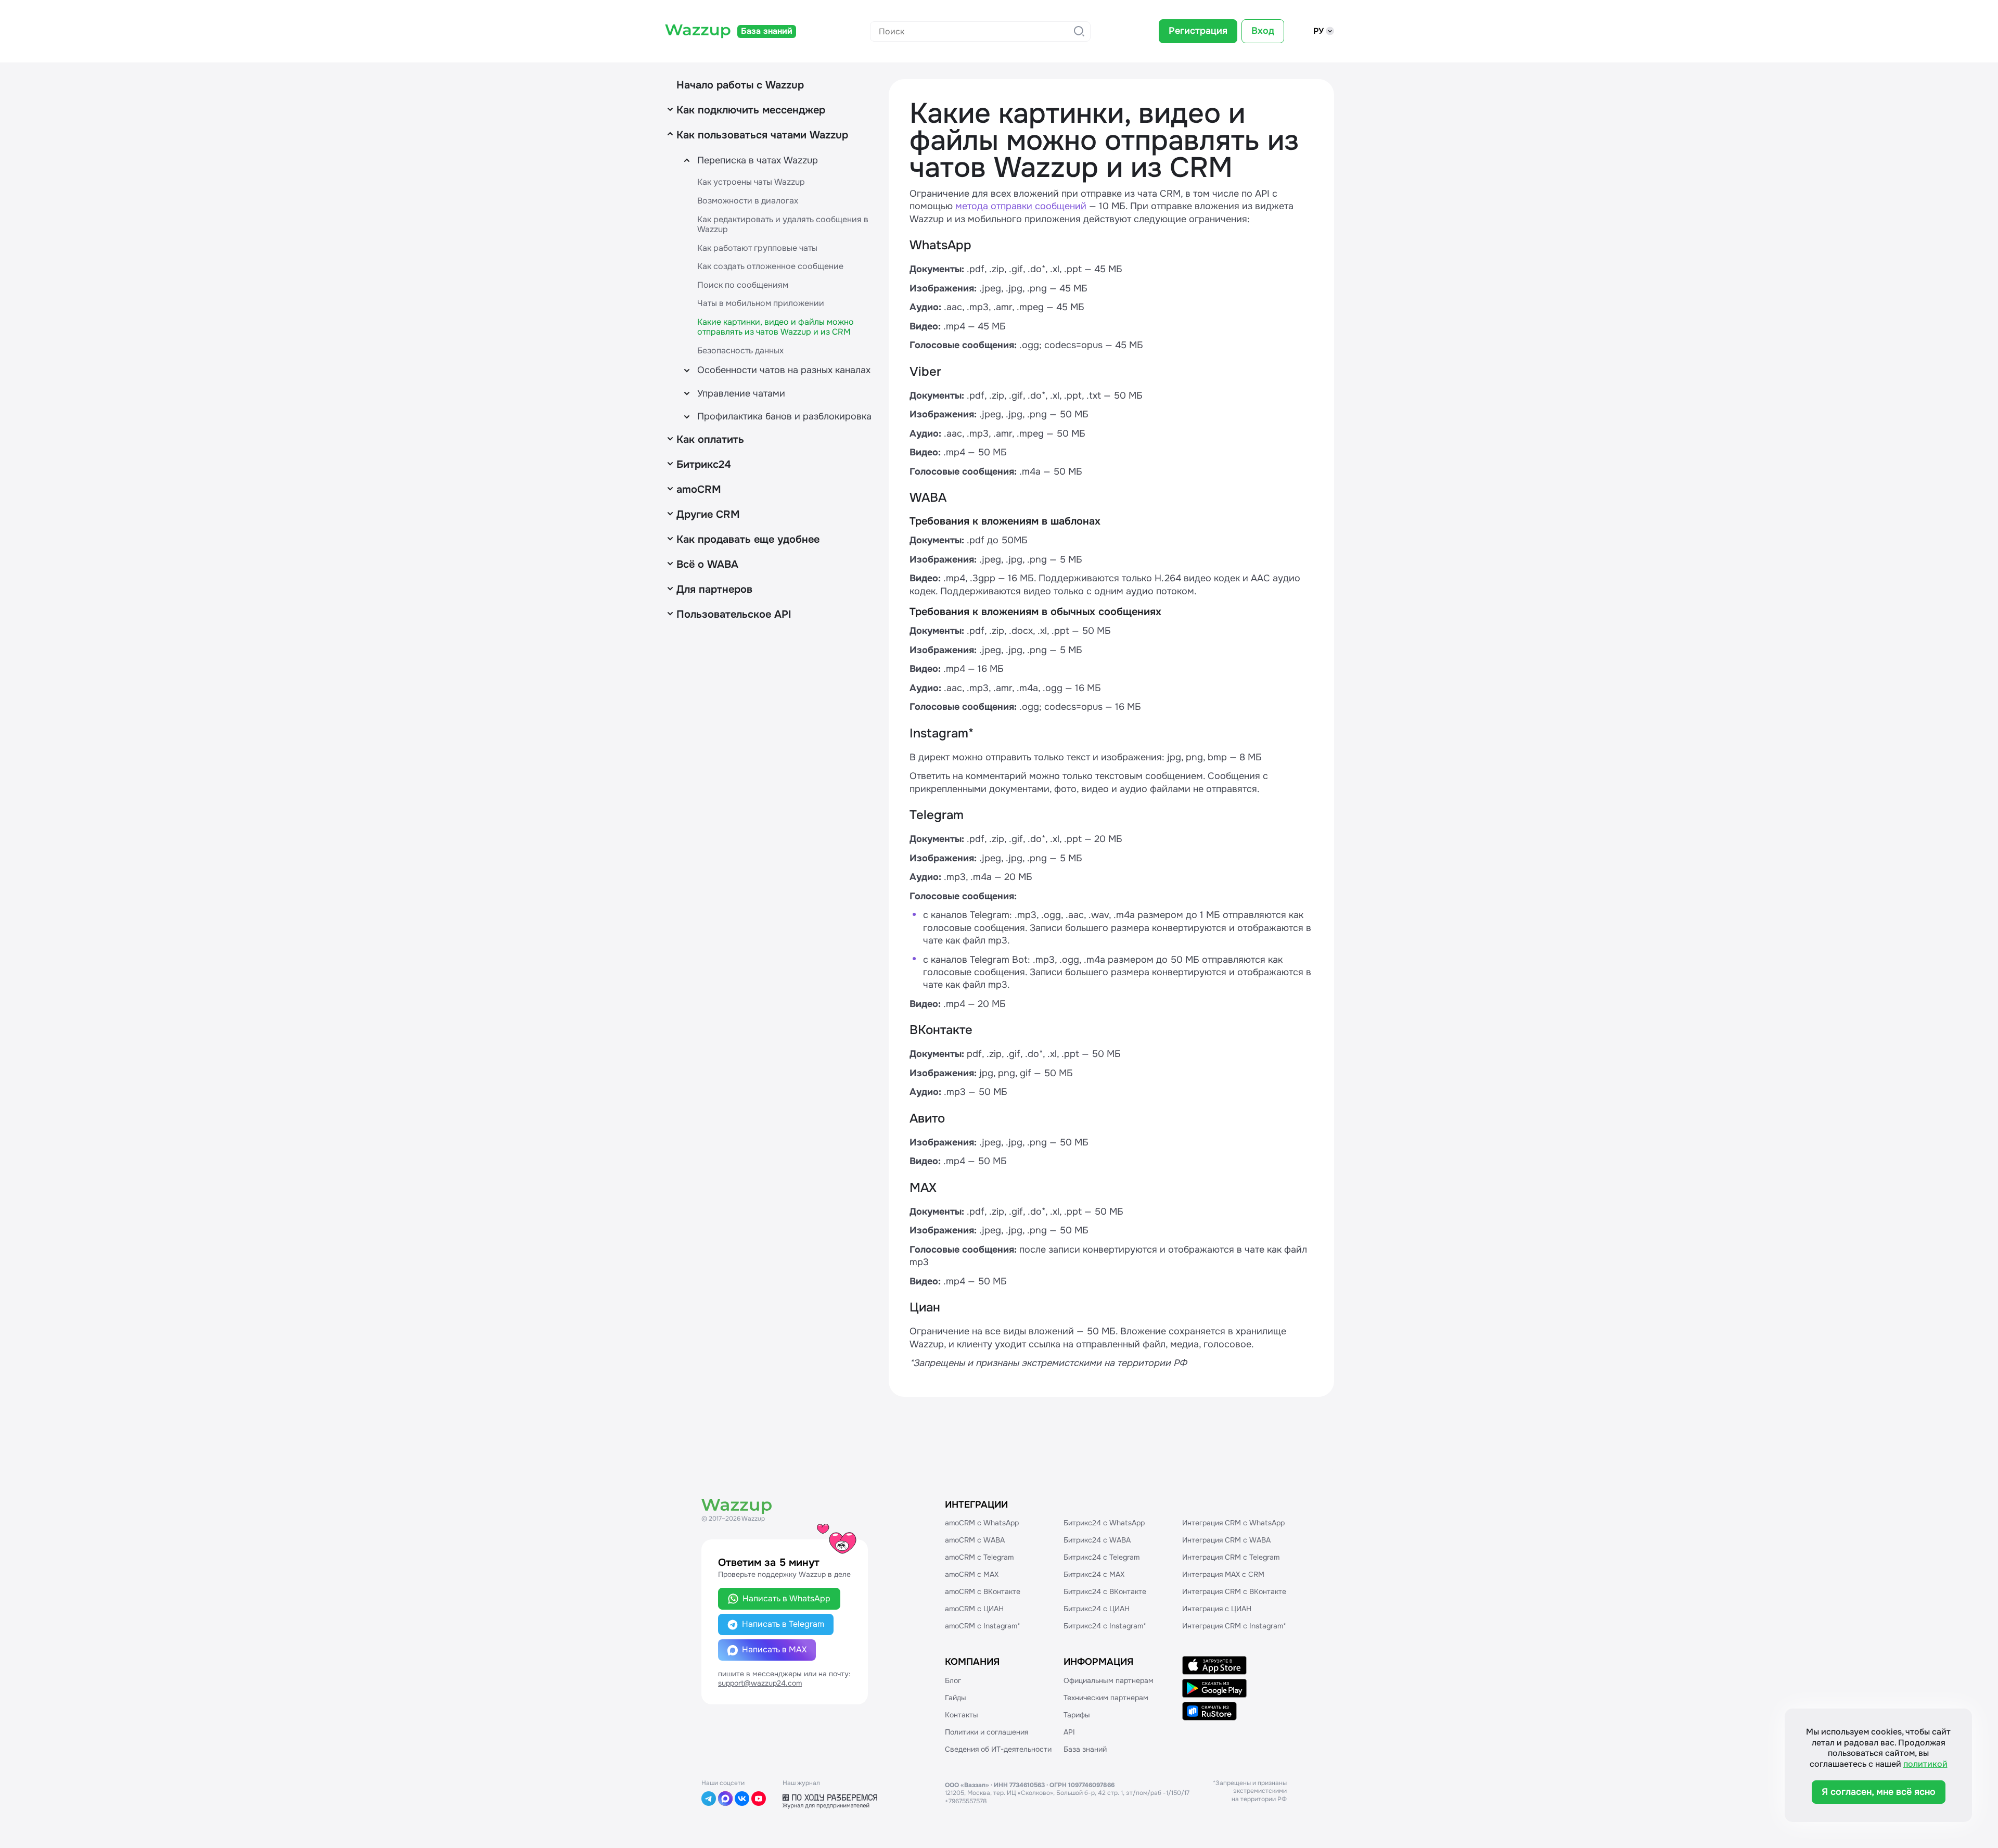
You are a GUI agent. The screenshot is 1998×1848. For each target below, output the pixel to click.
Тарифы (1077, 1715)
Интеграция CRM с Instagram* (1234, 1626)
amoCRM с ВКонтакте (983, 1591)
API (1069, 1732)
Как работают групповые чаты (757, 248)
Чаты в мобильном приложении (761, 303)
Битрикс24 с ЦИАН (1097, 1609)
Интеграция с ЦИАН (1217, 1609)
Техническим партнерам (1106, 1698)
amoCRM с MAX (972, 1574)
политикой (1925, 1764)
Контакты (962, 1715)
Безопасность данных (740, 351)
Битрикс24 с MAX (1094, 1574)
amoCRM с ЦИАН (974, 1609)
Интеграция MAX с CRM (1223, 1574)
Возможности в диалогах (748, 201)
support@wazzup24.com (760, 1683)
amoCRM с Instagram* (983, 1626)
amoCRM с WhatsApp (982, 1523)
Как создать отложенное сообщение (770, 266)
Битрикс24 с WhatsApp (1104, 1523)
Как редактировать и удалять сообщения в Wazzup (783, 225)
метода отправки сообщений (1021, 206)
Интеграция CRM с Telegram (1231, 1557)
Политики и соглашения (987, 1732)
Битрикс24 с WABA (1097, 1540)
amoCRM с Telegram (979, 1557)
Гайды (956, 1698)
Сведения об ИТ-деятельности (998, 1749)
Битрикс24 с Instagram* (1105, 1626)
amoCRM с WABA (975, 1540)
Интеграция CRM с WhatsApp (1233, 1523)
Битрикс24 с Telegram (1102, 1557)
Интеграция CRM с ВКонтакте (1234, 1591)
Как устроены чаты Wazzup (751, 182)
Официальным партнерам (1109, 1680)
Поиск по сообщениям (743, 285)
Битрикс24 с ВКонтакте (1105, 1591)
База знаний (1085, 1749)
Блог (953, 1680)
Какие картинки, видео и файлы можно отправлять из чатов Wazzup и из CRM (776, 327)
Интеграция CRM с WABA (1226, 1540)
